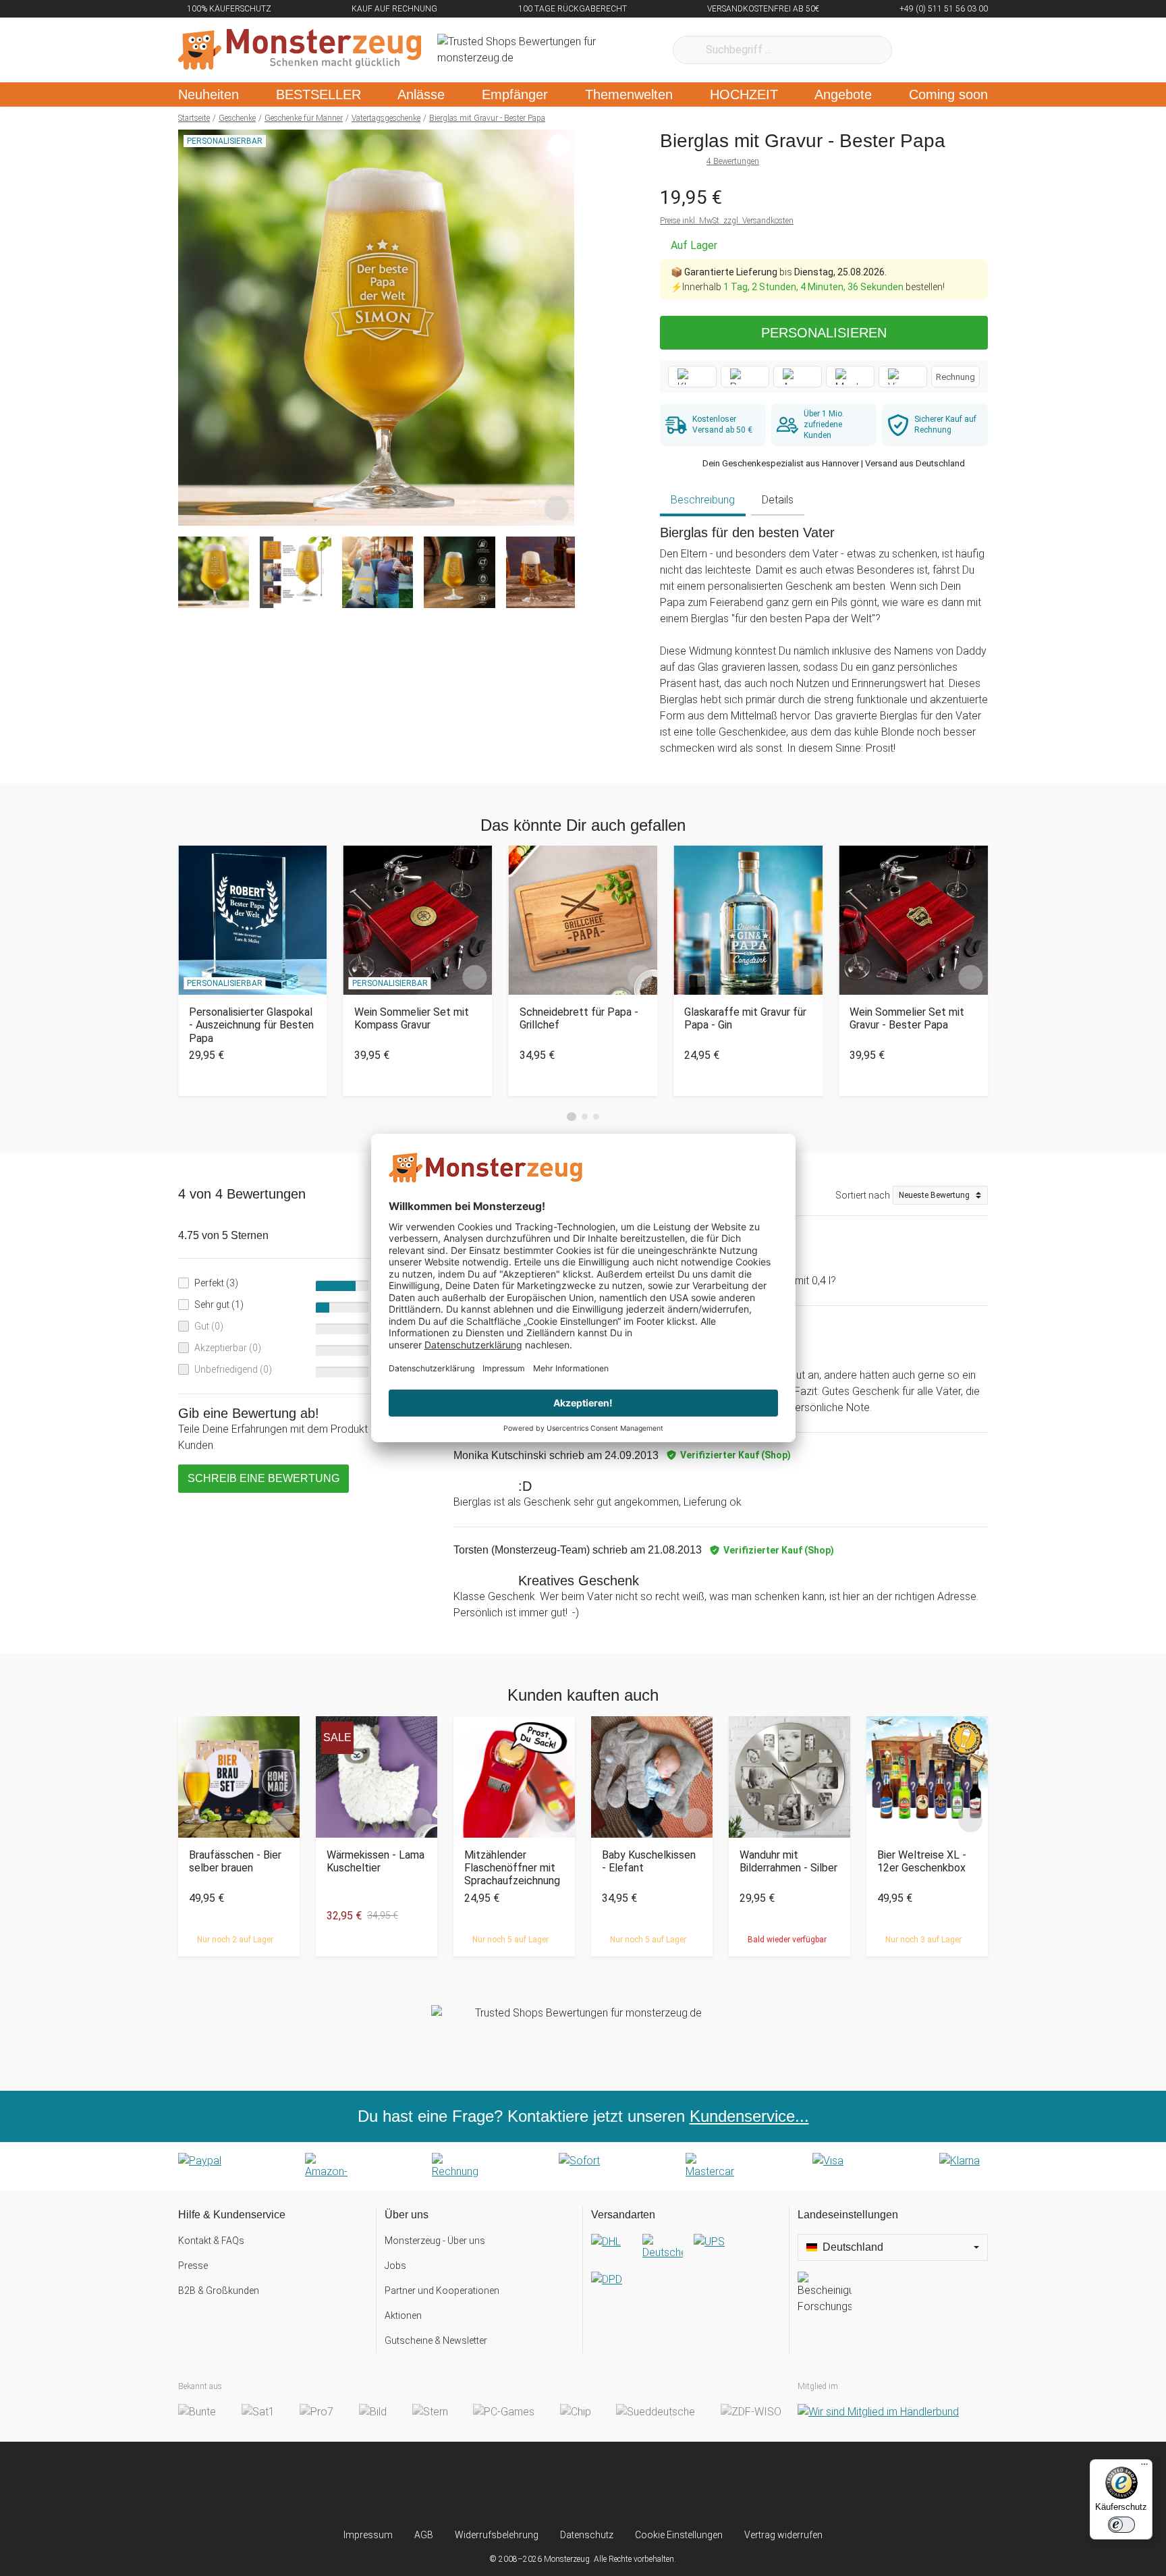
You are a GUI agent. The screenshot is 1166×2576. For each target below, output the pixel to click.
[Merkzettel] (920, 50)
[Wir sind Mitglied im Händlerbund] (878, 2412)
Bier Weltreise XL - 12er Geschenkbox (922, 1861)
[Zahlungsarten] (583, 2166)
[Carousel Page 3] (596, 1117)
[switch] (1121, 2525)
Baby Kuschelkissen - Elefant (649, 1861)
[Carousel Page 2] (585, 1117)
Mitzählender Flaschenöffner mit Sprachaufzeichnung (512, 1868)
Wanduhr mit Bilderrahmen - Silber (788, 1861)
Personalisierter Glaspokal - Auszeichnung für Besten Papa (251, 1025)
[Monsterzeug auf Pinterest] (610, 2485)
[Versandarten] (686, 2272)
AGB (424, 2535)
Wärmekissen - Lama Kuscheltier (376, 1861)
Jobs (395, 2266)
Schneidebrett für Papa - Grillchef (579, 1018)
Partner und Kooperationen (442, 2291)
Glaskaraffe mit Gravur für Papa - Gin (745, 1018)
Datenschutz (587, 2535)
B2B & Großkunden (219, 2291)
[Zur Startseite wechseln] (300, 50)
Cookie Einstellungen (679, 2535)
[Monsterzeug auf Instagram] (503, 2485)
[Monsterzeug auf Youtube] (663, 2485)
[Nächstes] (560, 328)
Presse (193, 2266)
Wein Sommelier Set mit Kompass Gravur (412, 1018)
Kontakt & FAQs (211, 2241)
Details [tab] (778, 500)
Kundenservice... (749, 2116)
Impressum (368, 2535)
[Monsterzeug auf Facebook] (556, 2485)
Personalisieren (824, 333)
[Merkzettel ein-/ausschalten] (557, 508)
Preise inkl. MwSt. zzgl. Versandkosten (727, 221)
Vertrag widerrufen (783, 2535)
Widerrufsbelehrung (497, 2535)
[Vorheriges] (192, 328)
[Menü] (1144, 2467)
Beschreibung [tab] (703, 500)
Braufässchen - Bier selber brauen (235, 1861)
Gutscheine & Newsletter (436, 2340)
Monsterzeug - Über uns (435, 2241)
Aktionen (403, 2315)
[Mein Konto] (960, 50)
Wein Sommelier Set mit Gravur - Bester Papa (907, 1018)
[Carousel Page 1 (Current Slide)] (572, 1117)
